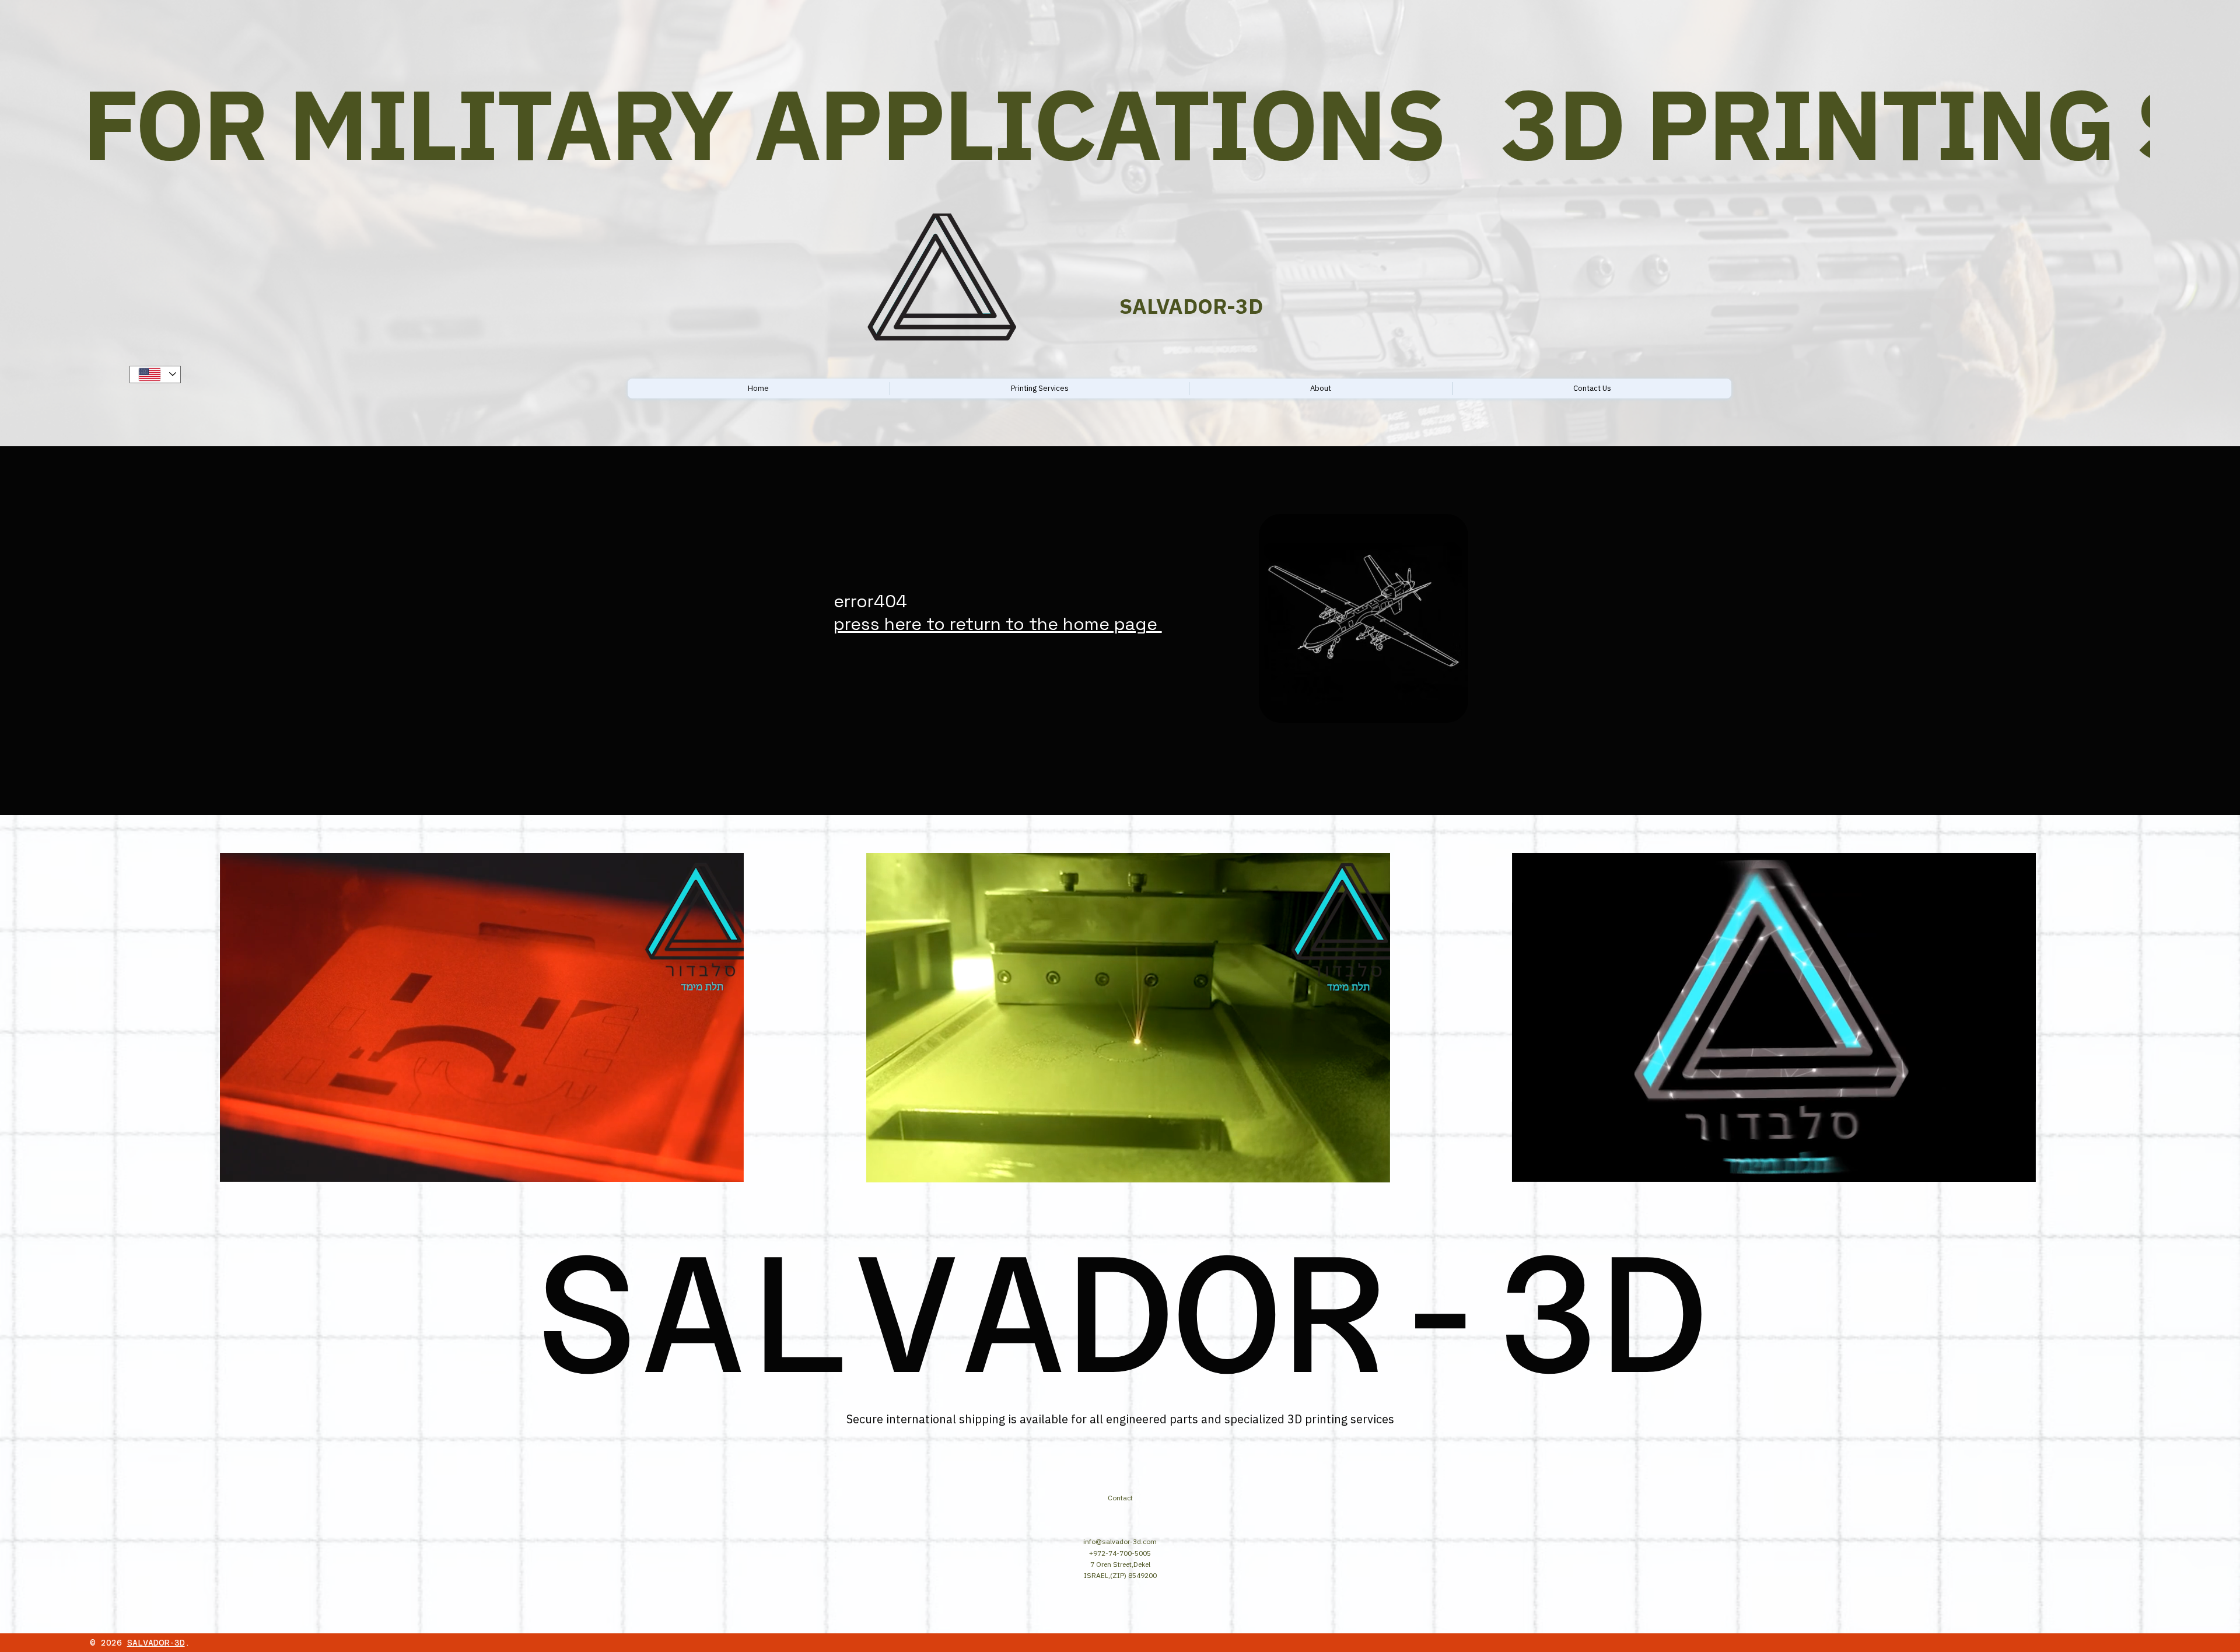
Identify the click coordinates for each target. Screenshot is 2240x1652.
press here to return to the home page (998, 624)
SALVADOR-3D (156, 1643)
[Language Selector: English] (155, 374)
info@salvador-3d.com (1120, 1541)
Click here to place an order (1964, 379)
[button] (723, 1168)
